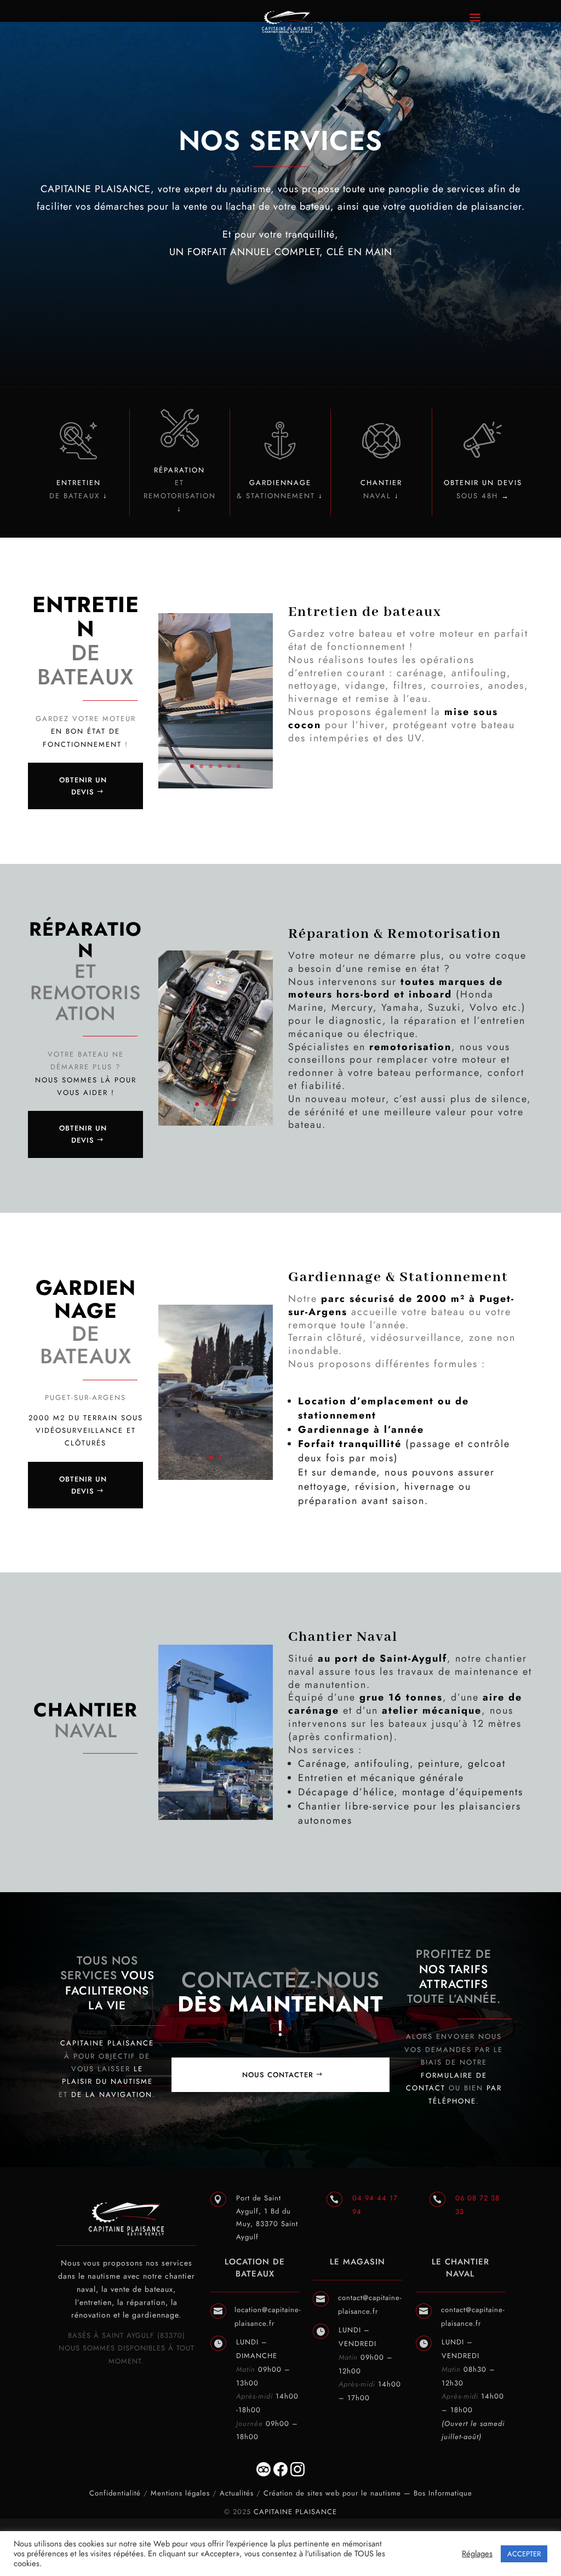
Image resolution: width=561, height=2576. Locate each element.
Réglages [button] (477, 2554)
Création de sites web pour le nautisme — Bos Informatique (368, 2493)
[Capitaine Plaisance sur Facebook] (279, 2474)
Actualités (237, 2493)
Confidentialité (115, 2493)
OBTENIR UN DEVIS (83, 786)
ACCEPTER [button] (524, 2554)
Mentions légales (180, 2493)
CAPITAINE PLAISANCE (295, 2512)
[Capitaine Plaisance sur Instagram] (297, 2474)
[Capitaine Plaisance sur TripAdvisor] (264, 2474)
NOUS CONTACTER (278, 2075)
